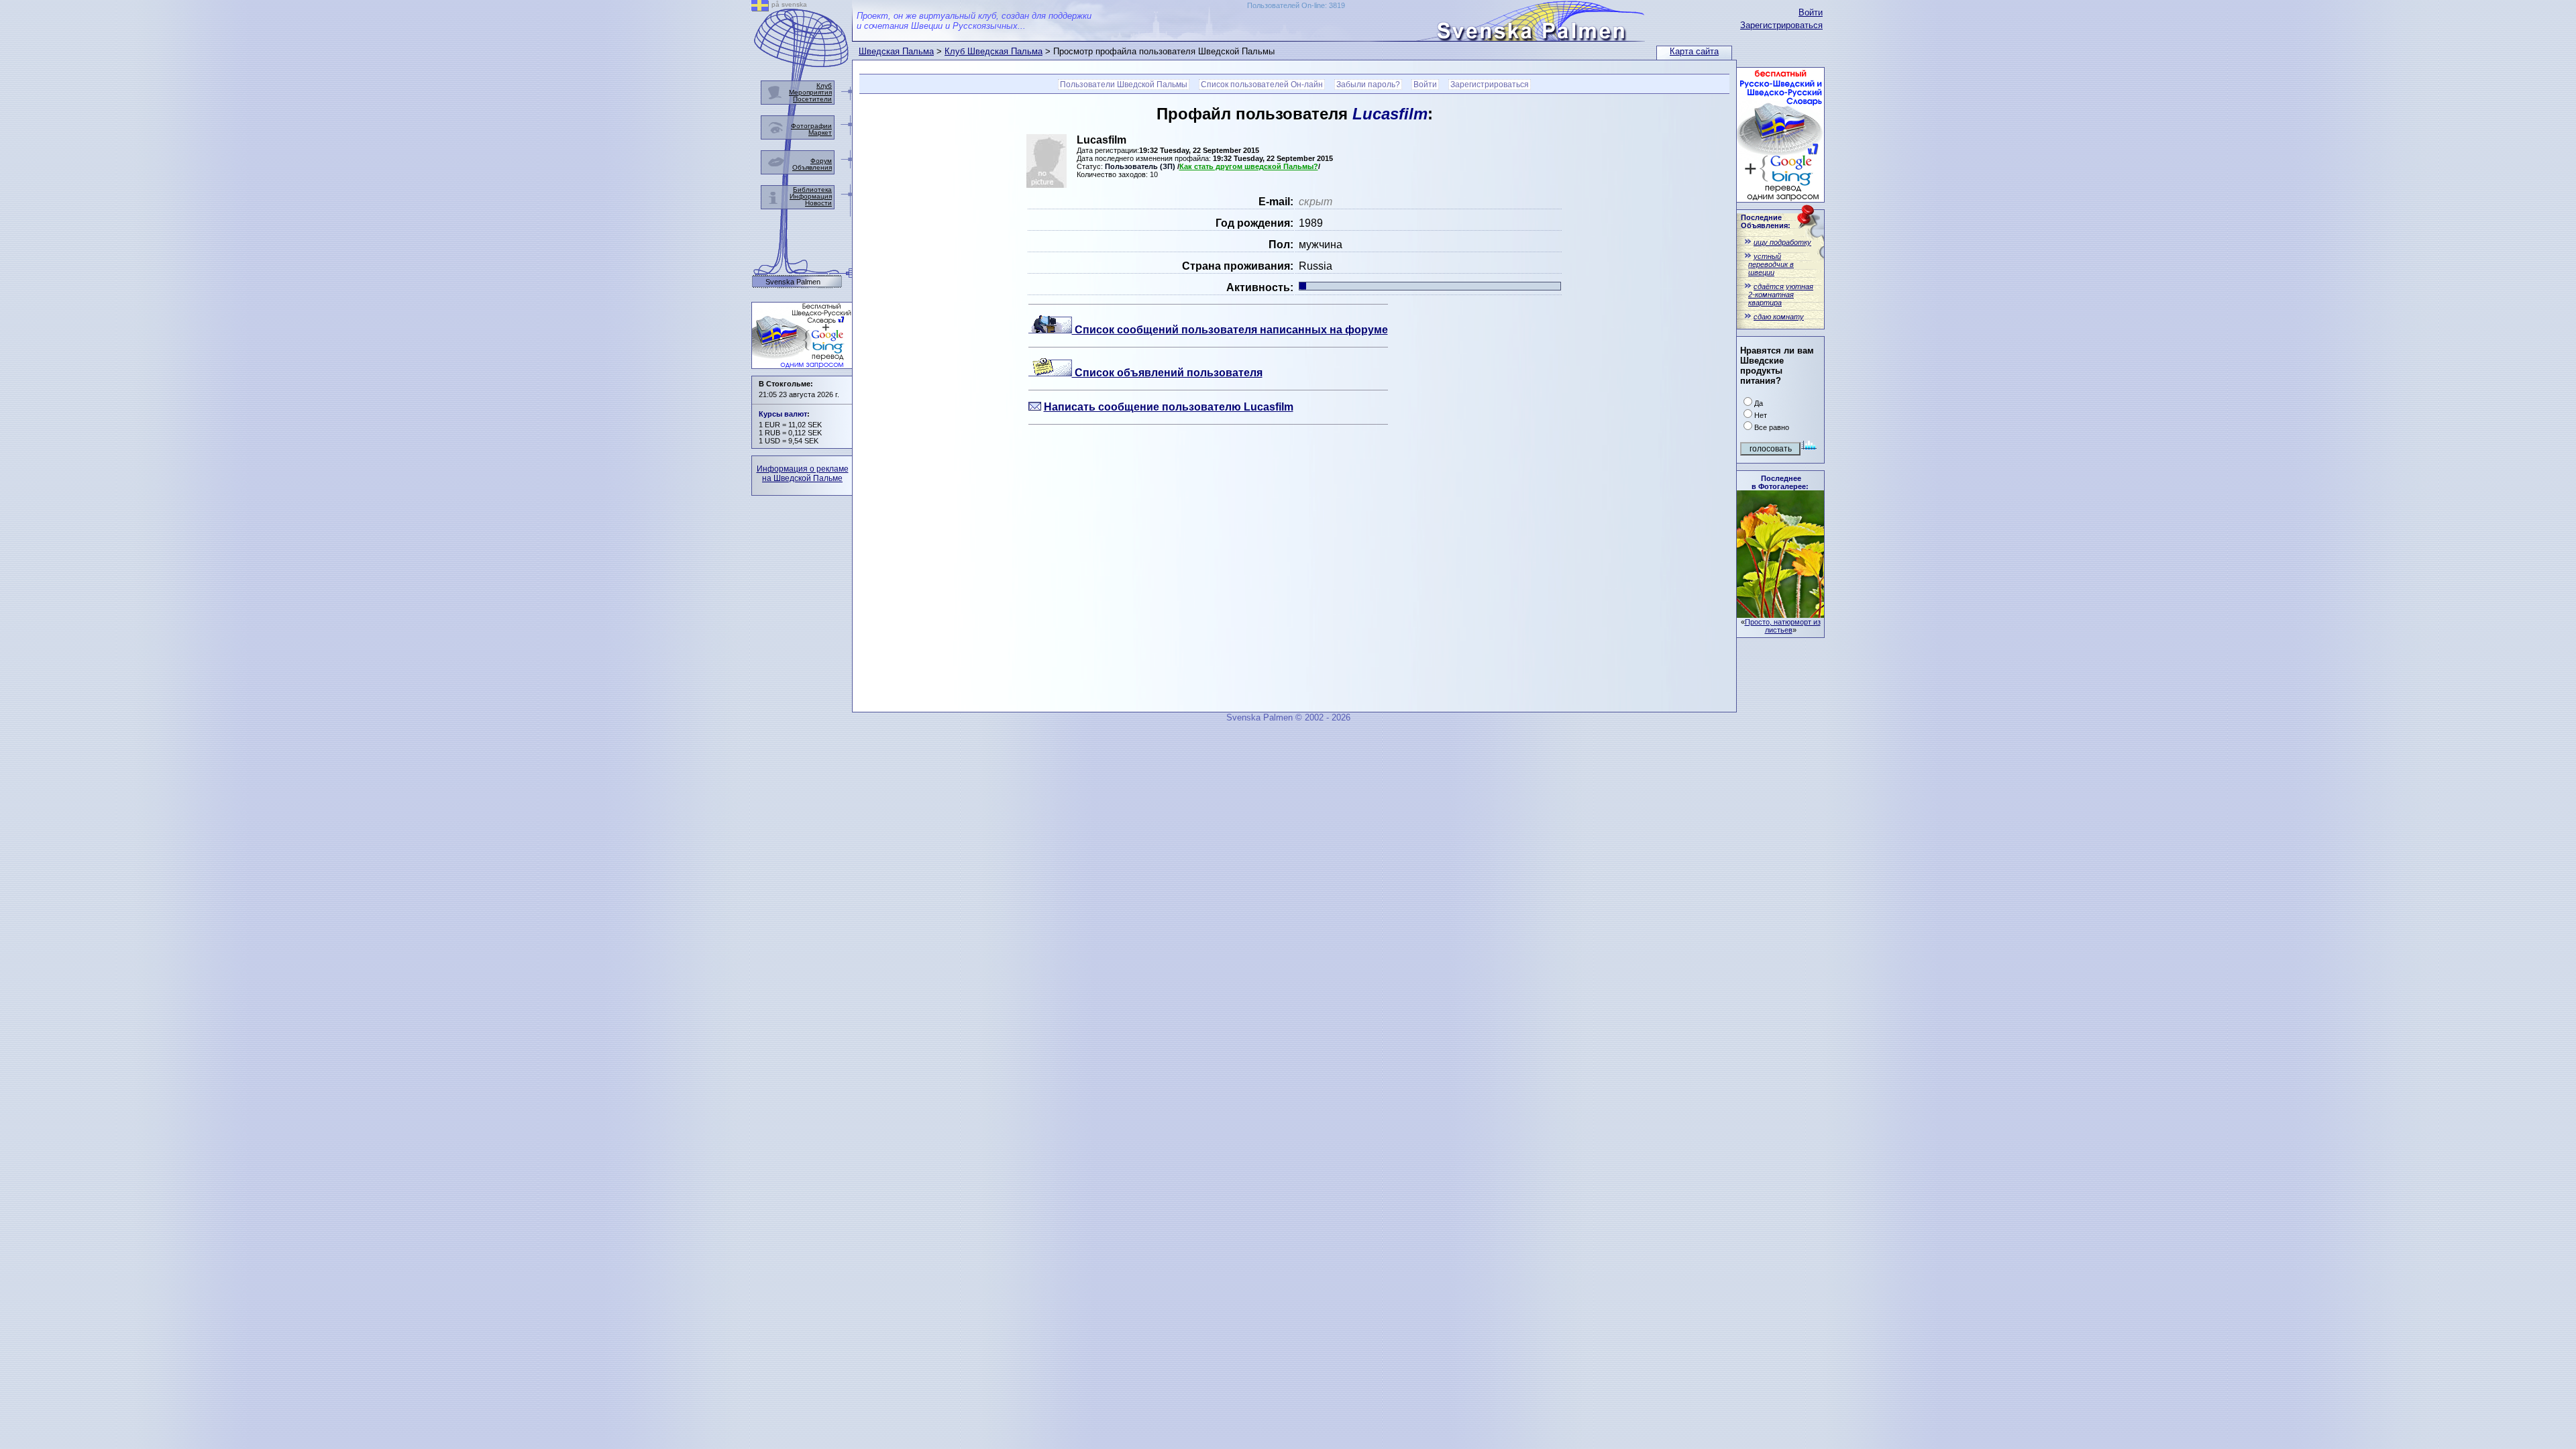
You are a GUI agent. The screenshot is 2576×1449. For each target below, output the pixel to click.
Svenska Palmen (793, 282)
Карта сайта (1694, 51)
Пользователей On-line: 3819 (1296, 5)
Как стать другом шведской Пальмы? (1249, 166)
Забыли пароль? (1368, 85)
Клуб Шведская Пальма (994, 51)
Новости (818, 203)
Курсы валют (783, 414)
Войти (1811, 12)
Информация (811, 196)
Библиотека (812, 190)
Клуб (824, 86)
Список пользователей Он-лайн (1262, 85)
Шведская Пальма (896, 51)
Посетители (812, 99)
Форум (821, 161)
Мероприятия (810, 92)
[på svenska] (760, 8)
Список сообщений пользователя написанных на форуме (1230, 330)
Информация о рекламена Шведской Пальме (803, 474)
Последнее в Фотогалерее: (1780, 482)
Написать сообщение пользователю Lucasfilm (1169, 407)
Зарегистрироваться (1781, 25)
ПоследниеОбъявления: (1766, 221)
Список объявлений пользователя (1167, 373)
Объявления (812, 167)
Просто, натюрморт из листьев (1783, 626)
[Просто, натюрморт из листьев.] (1780, 614)
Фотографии (811, 126)
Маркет (820, 132)
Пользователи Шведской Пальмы (1124, 85)
